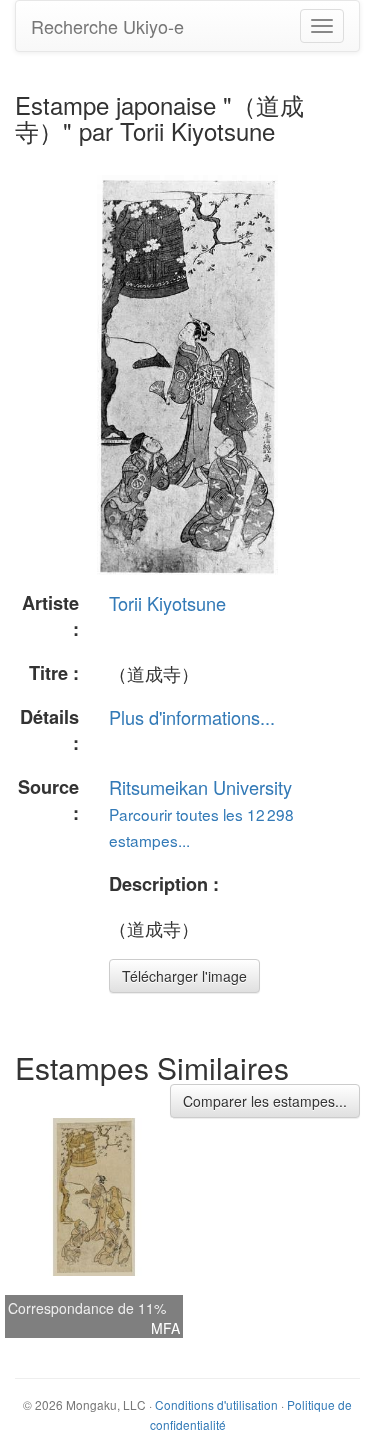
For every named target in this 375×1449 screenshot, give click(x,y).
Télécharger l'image (184, 976)
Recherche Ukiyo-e (107, 26)
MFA (165, 1328)
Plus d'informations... (192, 717)
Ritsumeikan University (200, 787)
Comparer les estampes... (265, 1101)
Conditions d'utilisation (216, 1404)
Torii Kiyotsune (167, 603)
